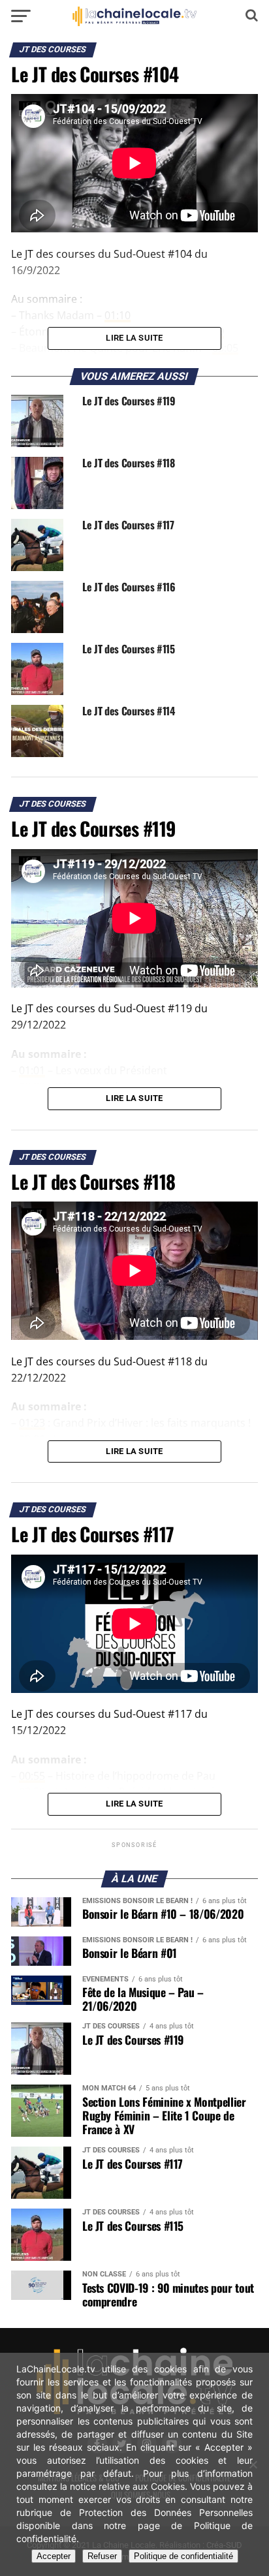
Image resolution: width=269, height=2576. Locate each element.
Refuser (102, 2556)
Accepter (54, 2556)
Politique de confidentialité (183, 2556)
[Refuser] (253, 2464)
